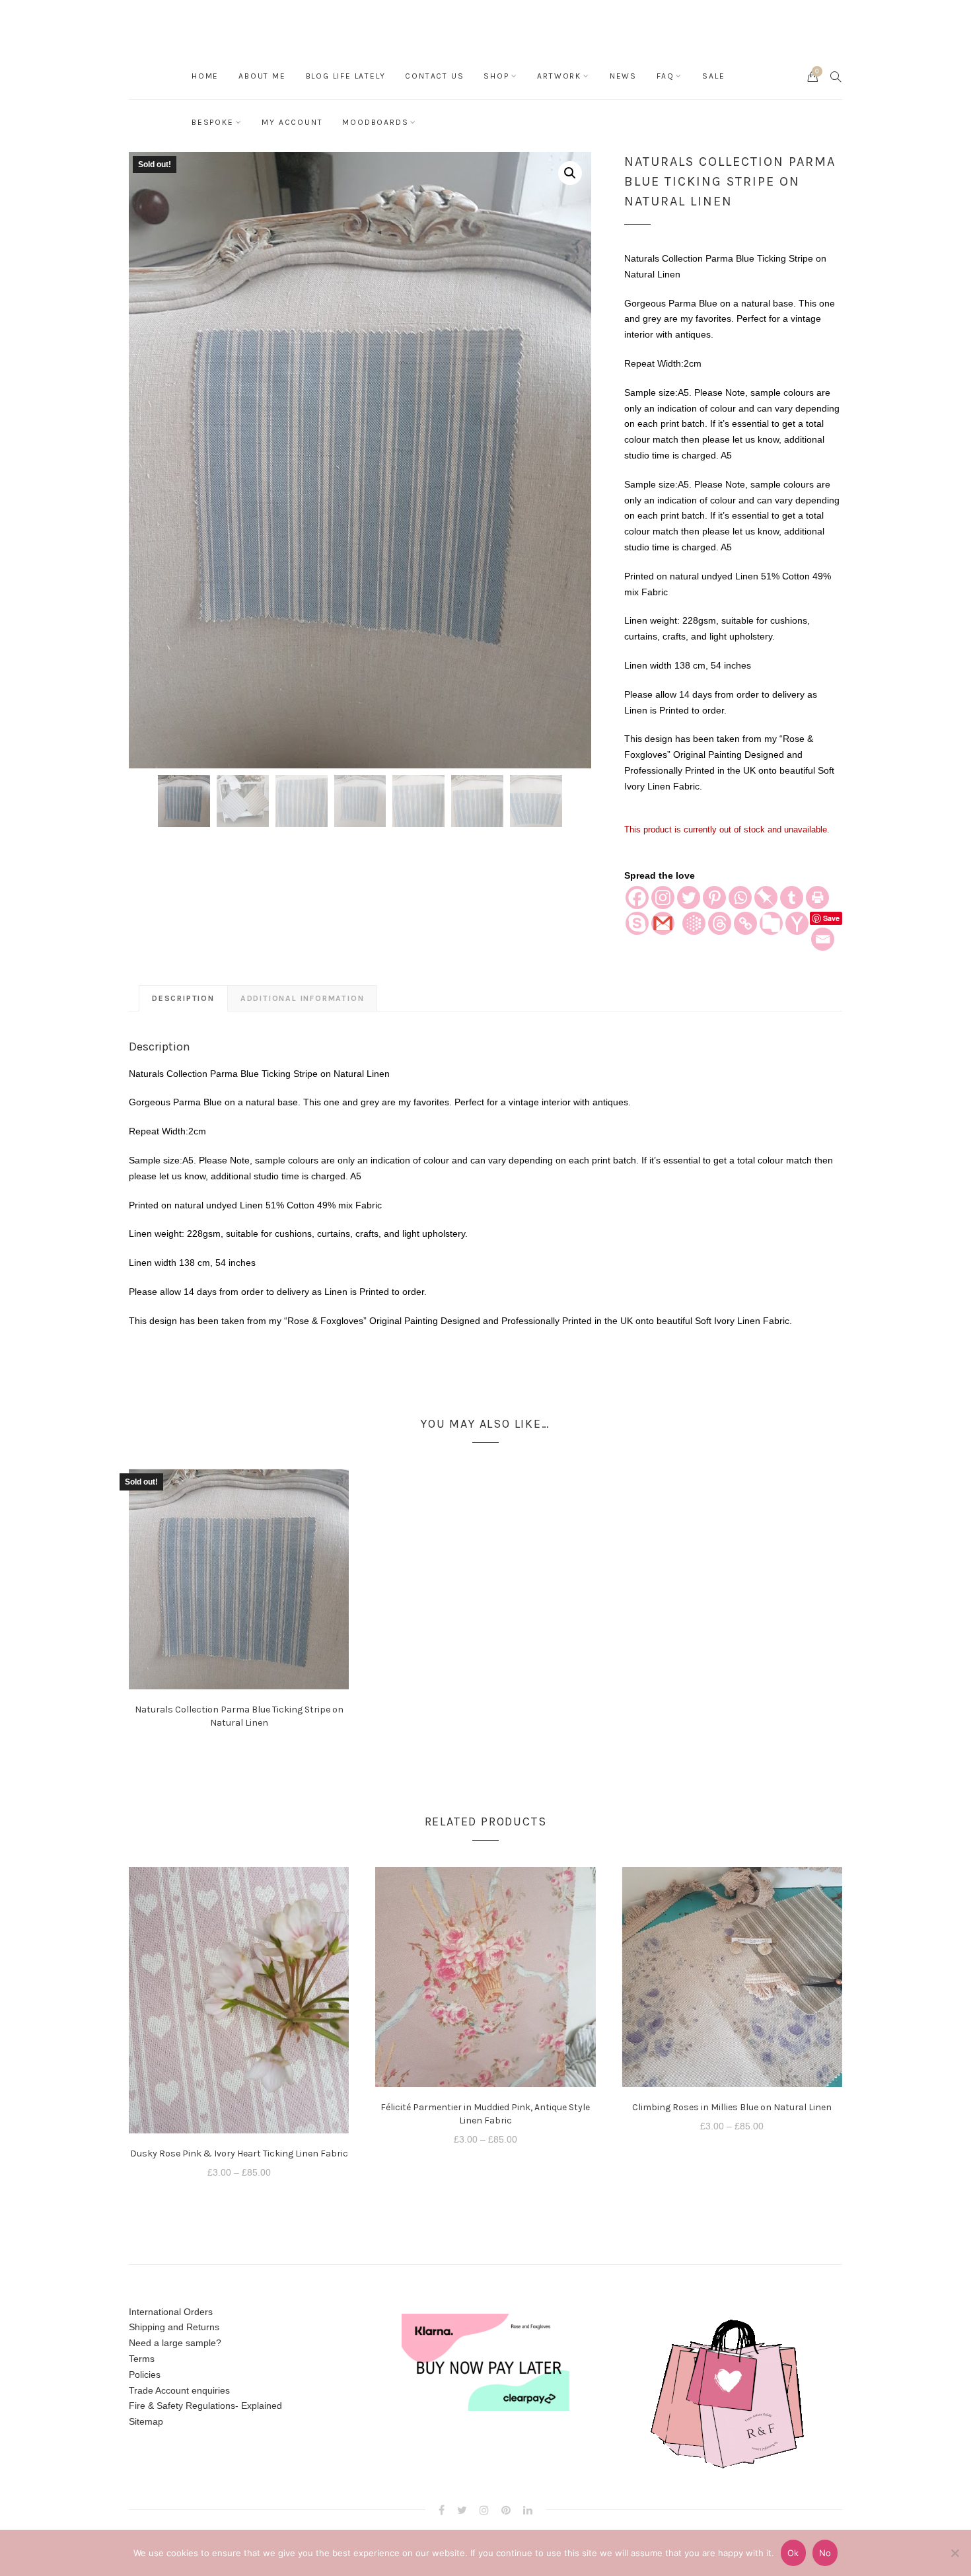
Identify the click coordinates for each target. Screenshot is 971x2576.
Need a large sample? (175, 2343)
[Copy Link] (745, 923)
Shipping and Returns (174, 2327)
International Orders (171, 2312)
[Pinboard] (766, 898)
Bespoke (213, 122)
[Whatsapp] (740, 898)
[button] (570, 173)
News (623, 76)
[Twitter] (689, 898)
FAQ (665, 76)
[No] (954, 2553)
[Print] (817, 898)
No (825, 2553)
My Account (292, 122)
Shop (496, 76)
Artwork (559, 76)
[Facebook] (637, 898)
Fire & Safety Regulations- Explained (205, 2406)
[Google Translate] (771, 923)
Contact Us (434, 76)
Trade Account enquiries (179, 2390)
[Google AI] (694, 923)
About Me (262, 76)
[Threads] (720, 923)
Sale (713, 76)
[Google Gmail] (663, 923)
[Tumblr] (792, 898)
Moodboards (375, 122)
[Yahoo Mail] (797, 923)
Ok (793, 2553)
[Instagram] (663, 898)
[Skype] (637, 923)
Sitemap (146, 2421)
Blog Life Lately (346, 76)
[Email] (823, 939)
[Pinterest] (714, 898)
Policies (145, 2374)
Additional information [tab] (303, 998)
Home (205, 76)
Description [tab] (183, 998)
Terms (142, 2359)
